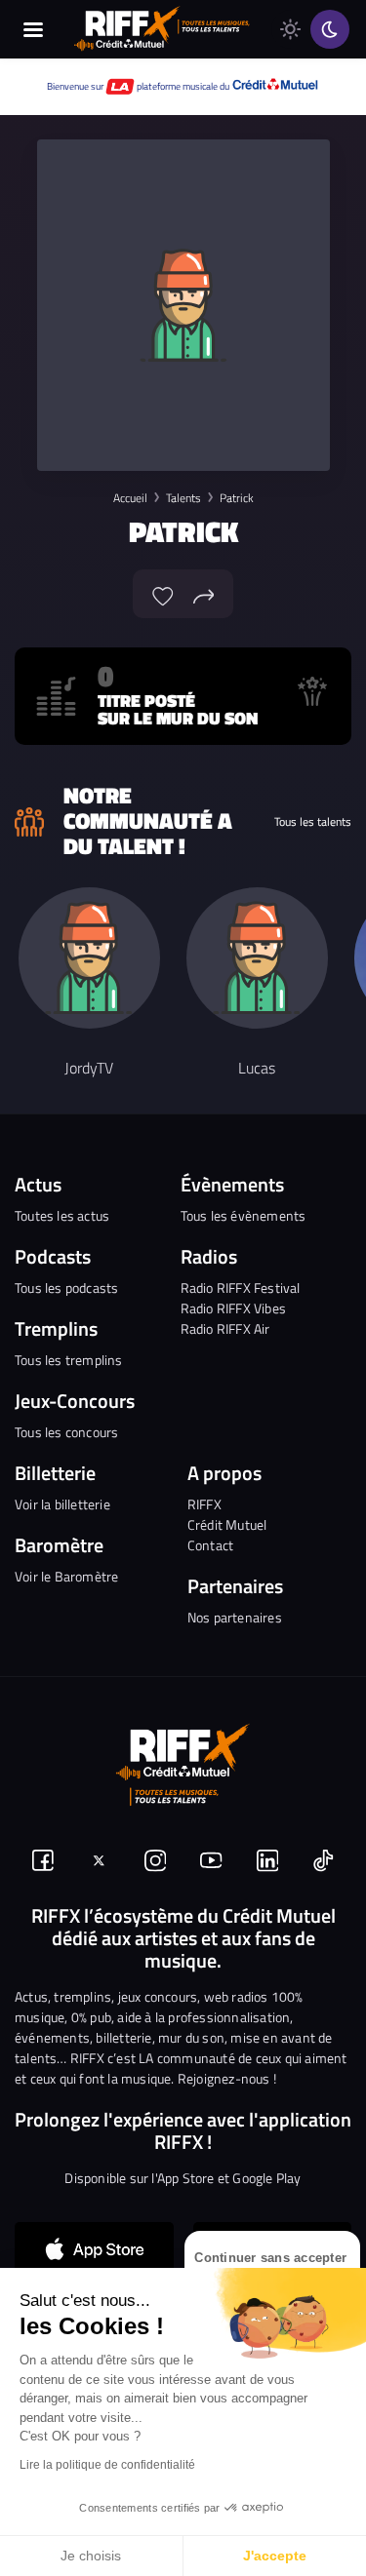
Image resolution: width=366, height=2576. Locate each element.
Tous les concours (66, 1432)
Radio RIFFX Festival (241, 1288)
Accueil (130, 498)
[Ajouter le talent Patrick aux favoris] (163, 594)
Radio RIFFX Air (225, 1328)
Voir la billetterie (62, 1504)
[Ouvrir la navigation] (34, 29)
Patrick (237, 498)
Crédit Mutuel (227, 1524)
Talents (183, 498)
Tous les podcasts (66, 1288)
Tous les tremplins (69, 1360)
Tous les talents (313, 822)
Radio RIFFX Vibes (233, 1308)
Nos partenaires (235, 1617)
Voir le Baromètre (66, 1576)
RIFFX (204, 1504)
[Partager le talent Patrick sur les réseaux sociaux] (204, 594)
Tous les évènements (244, 1215)
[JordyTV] (89, 958)
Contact (210, 1545)
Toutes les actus (62, 1215)
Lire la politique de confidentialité (107, 2465)
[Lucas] (257, 958)
